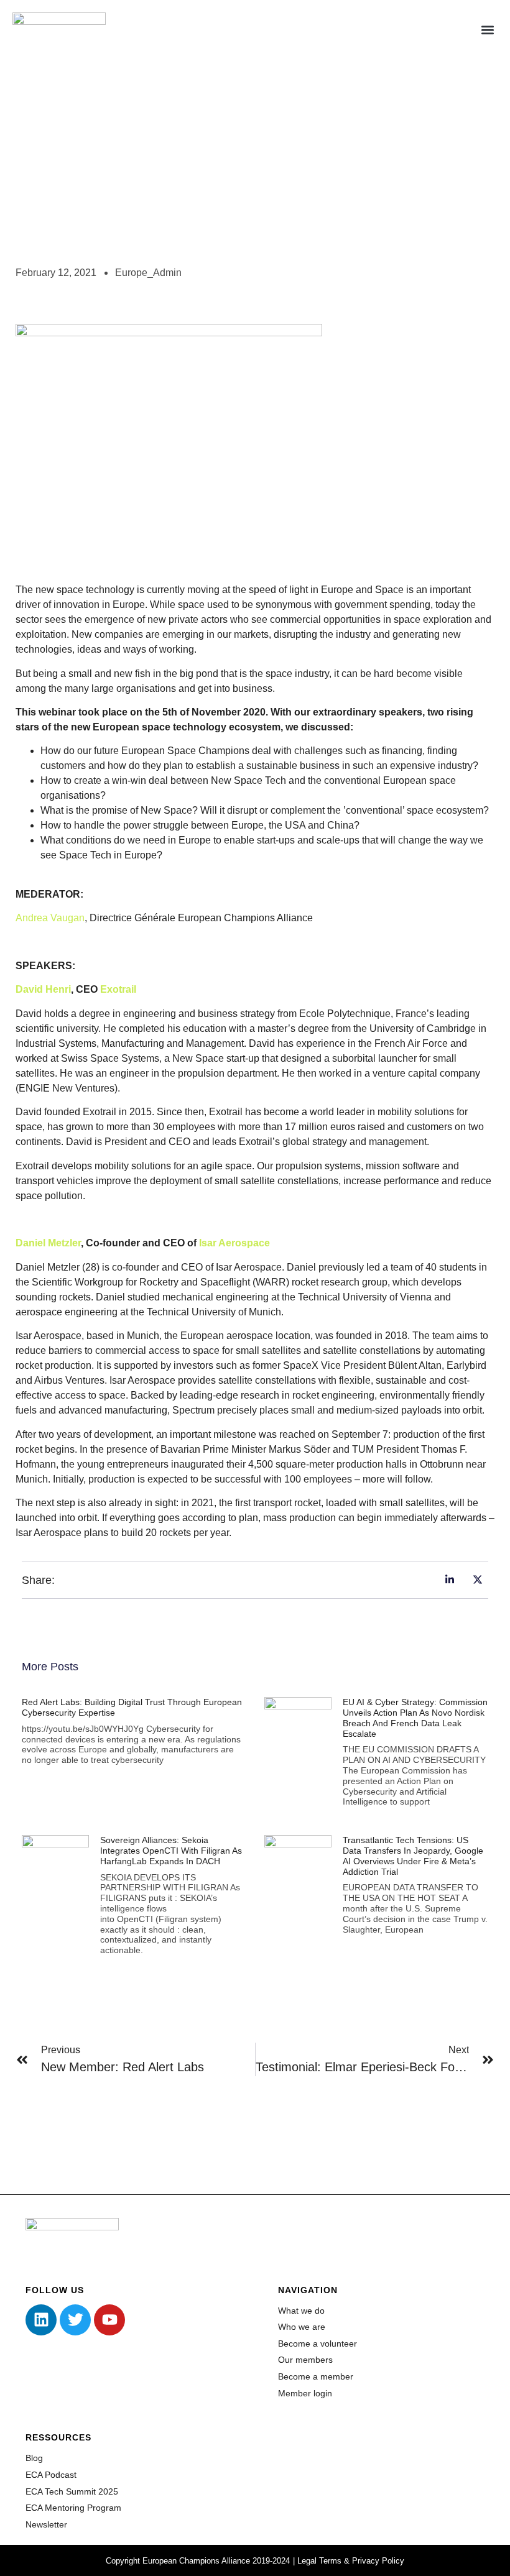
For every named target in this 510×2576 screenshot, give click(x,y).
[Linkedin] (41, 2320)
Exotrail (118, 989)
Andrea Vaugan (50, 918)
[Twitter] (75, 2320)
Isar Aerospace (234, 1243)
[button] (487, 30)
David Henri (43, 989)
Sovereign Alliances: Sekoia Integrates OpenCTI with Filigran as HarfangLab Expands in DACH (171, 1851)
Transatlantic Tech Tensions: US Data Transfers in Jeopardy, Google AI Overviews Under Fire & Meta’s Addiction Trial (413, 1856)
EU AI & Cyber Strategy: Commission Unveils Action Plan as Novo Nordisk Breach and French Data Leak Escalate (415, 1718)
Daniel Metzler (48, 1243)
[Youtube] (109, 2320)
